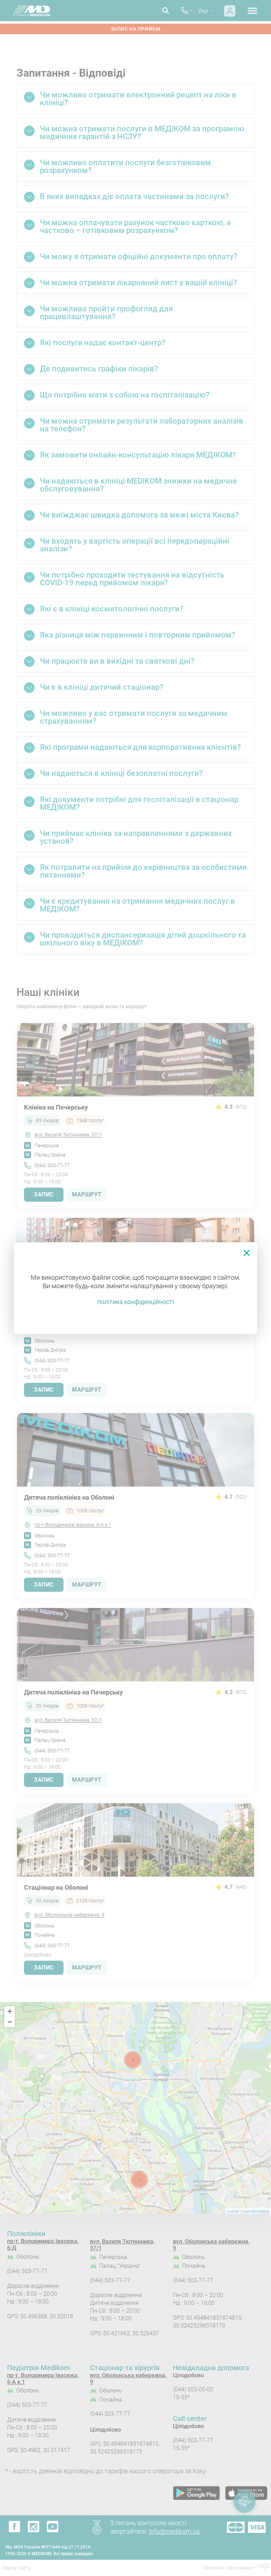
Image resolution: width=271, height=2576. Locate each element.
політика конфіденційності (136, 1302)
